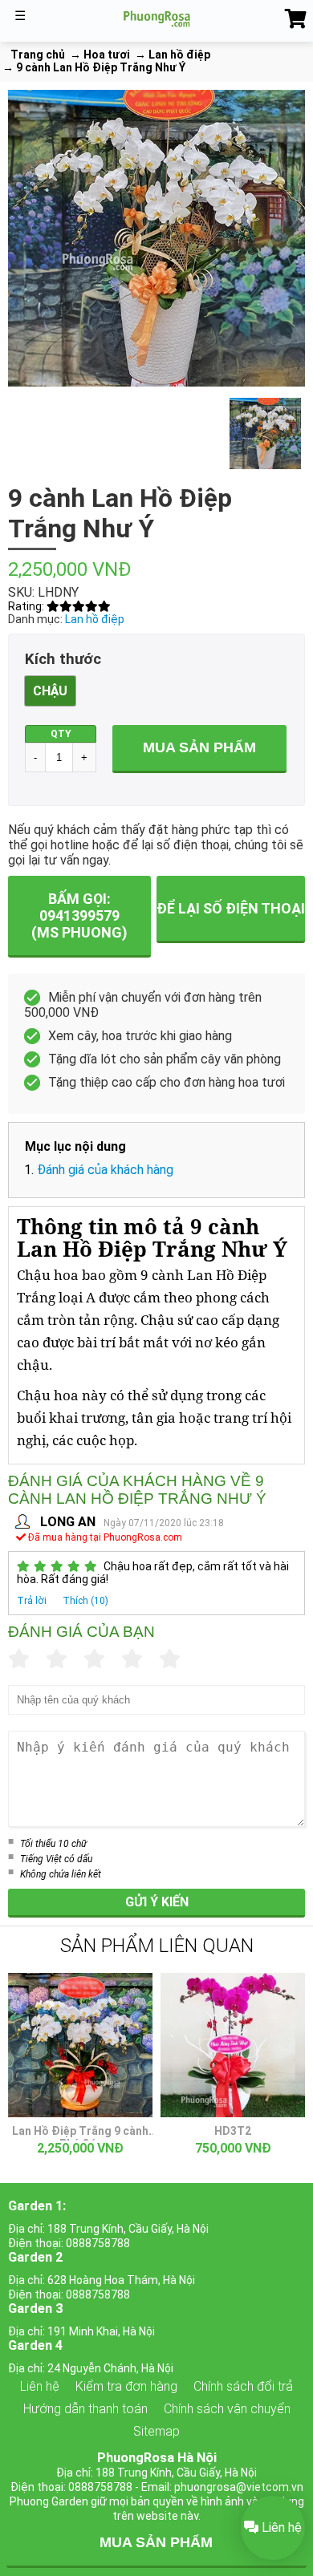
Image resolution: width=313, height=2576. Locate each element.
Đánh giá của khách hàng (105, 1170)
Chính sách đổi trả (243, 2386)
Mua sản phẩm (199, 747)
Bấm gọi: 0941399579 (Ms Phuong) (79, 915)
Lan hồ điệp (95, 619)
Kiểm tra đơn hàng (126, 2386)
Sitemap (156, 2431)
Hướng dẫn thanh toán (85, 2409)
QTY (61, 734)
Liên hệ (40, 2386)
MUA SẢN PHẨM (156, 2542)
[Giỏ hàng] (296, 19)
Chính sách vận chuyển (227, 2409)
